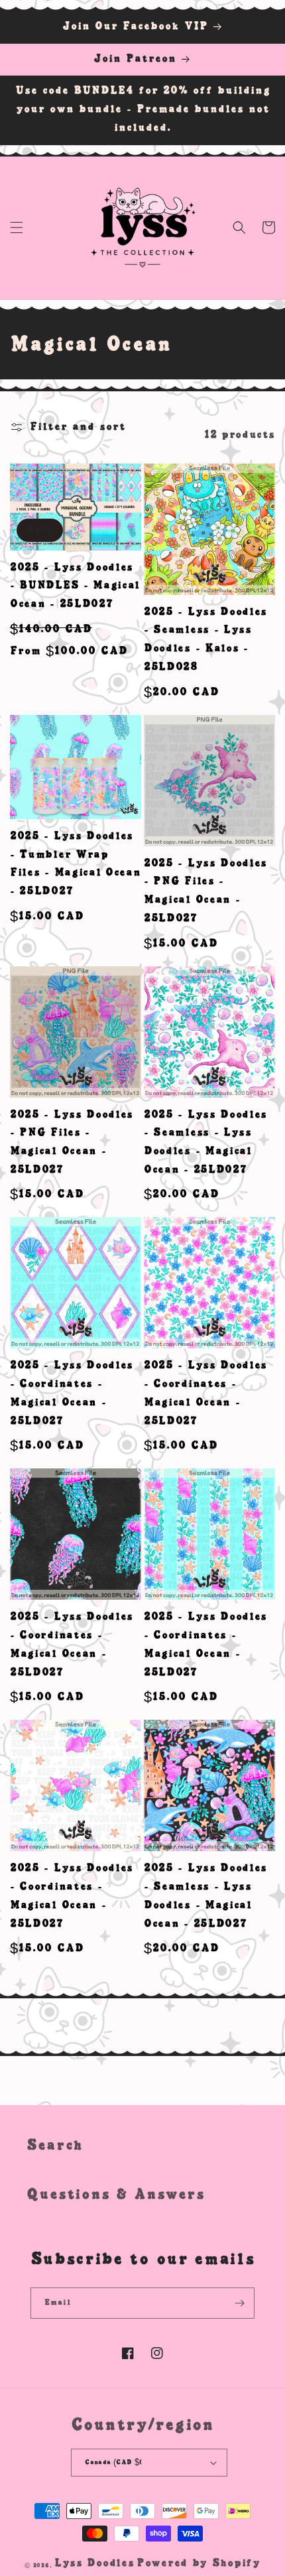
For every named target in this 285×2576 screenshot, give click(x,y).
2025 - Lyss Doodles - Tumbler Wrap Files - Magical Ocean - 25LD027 (76, 864)
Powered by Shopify (199, 2563)
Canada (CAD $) (114, 2462)
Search (55, 2146)
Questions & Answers (116, 2195)
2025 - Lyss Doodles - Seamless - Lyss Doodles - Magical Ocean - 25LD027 (205, 1142)
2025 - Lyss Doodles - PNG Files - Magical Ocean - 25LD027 (205, 891)
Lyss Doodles (94, 2563)
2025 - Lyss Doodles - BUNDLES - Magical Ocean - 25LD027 (75, 586)
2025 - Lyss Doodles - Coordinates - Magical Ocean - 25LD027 (72, 1393)
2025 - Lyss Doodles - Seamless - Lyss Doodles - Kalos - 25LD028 (205, 640)
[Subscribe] (239, 2303)
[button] (17, 227)
